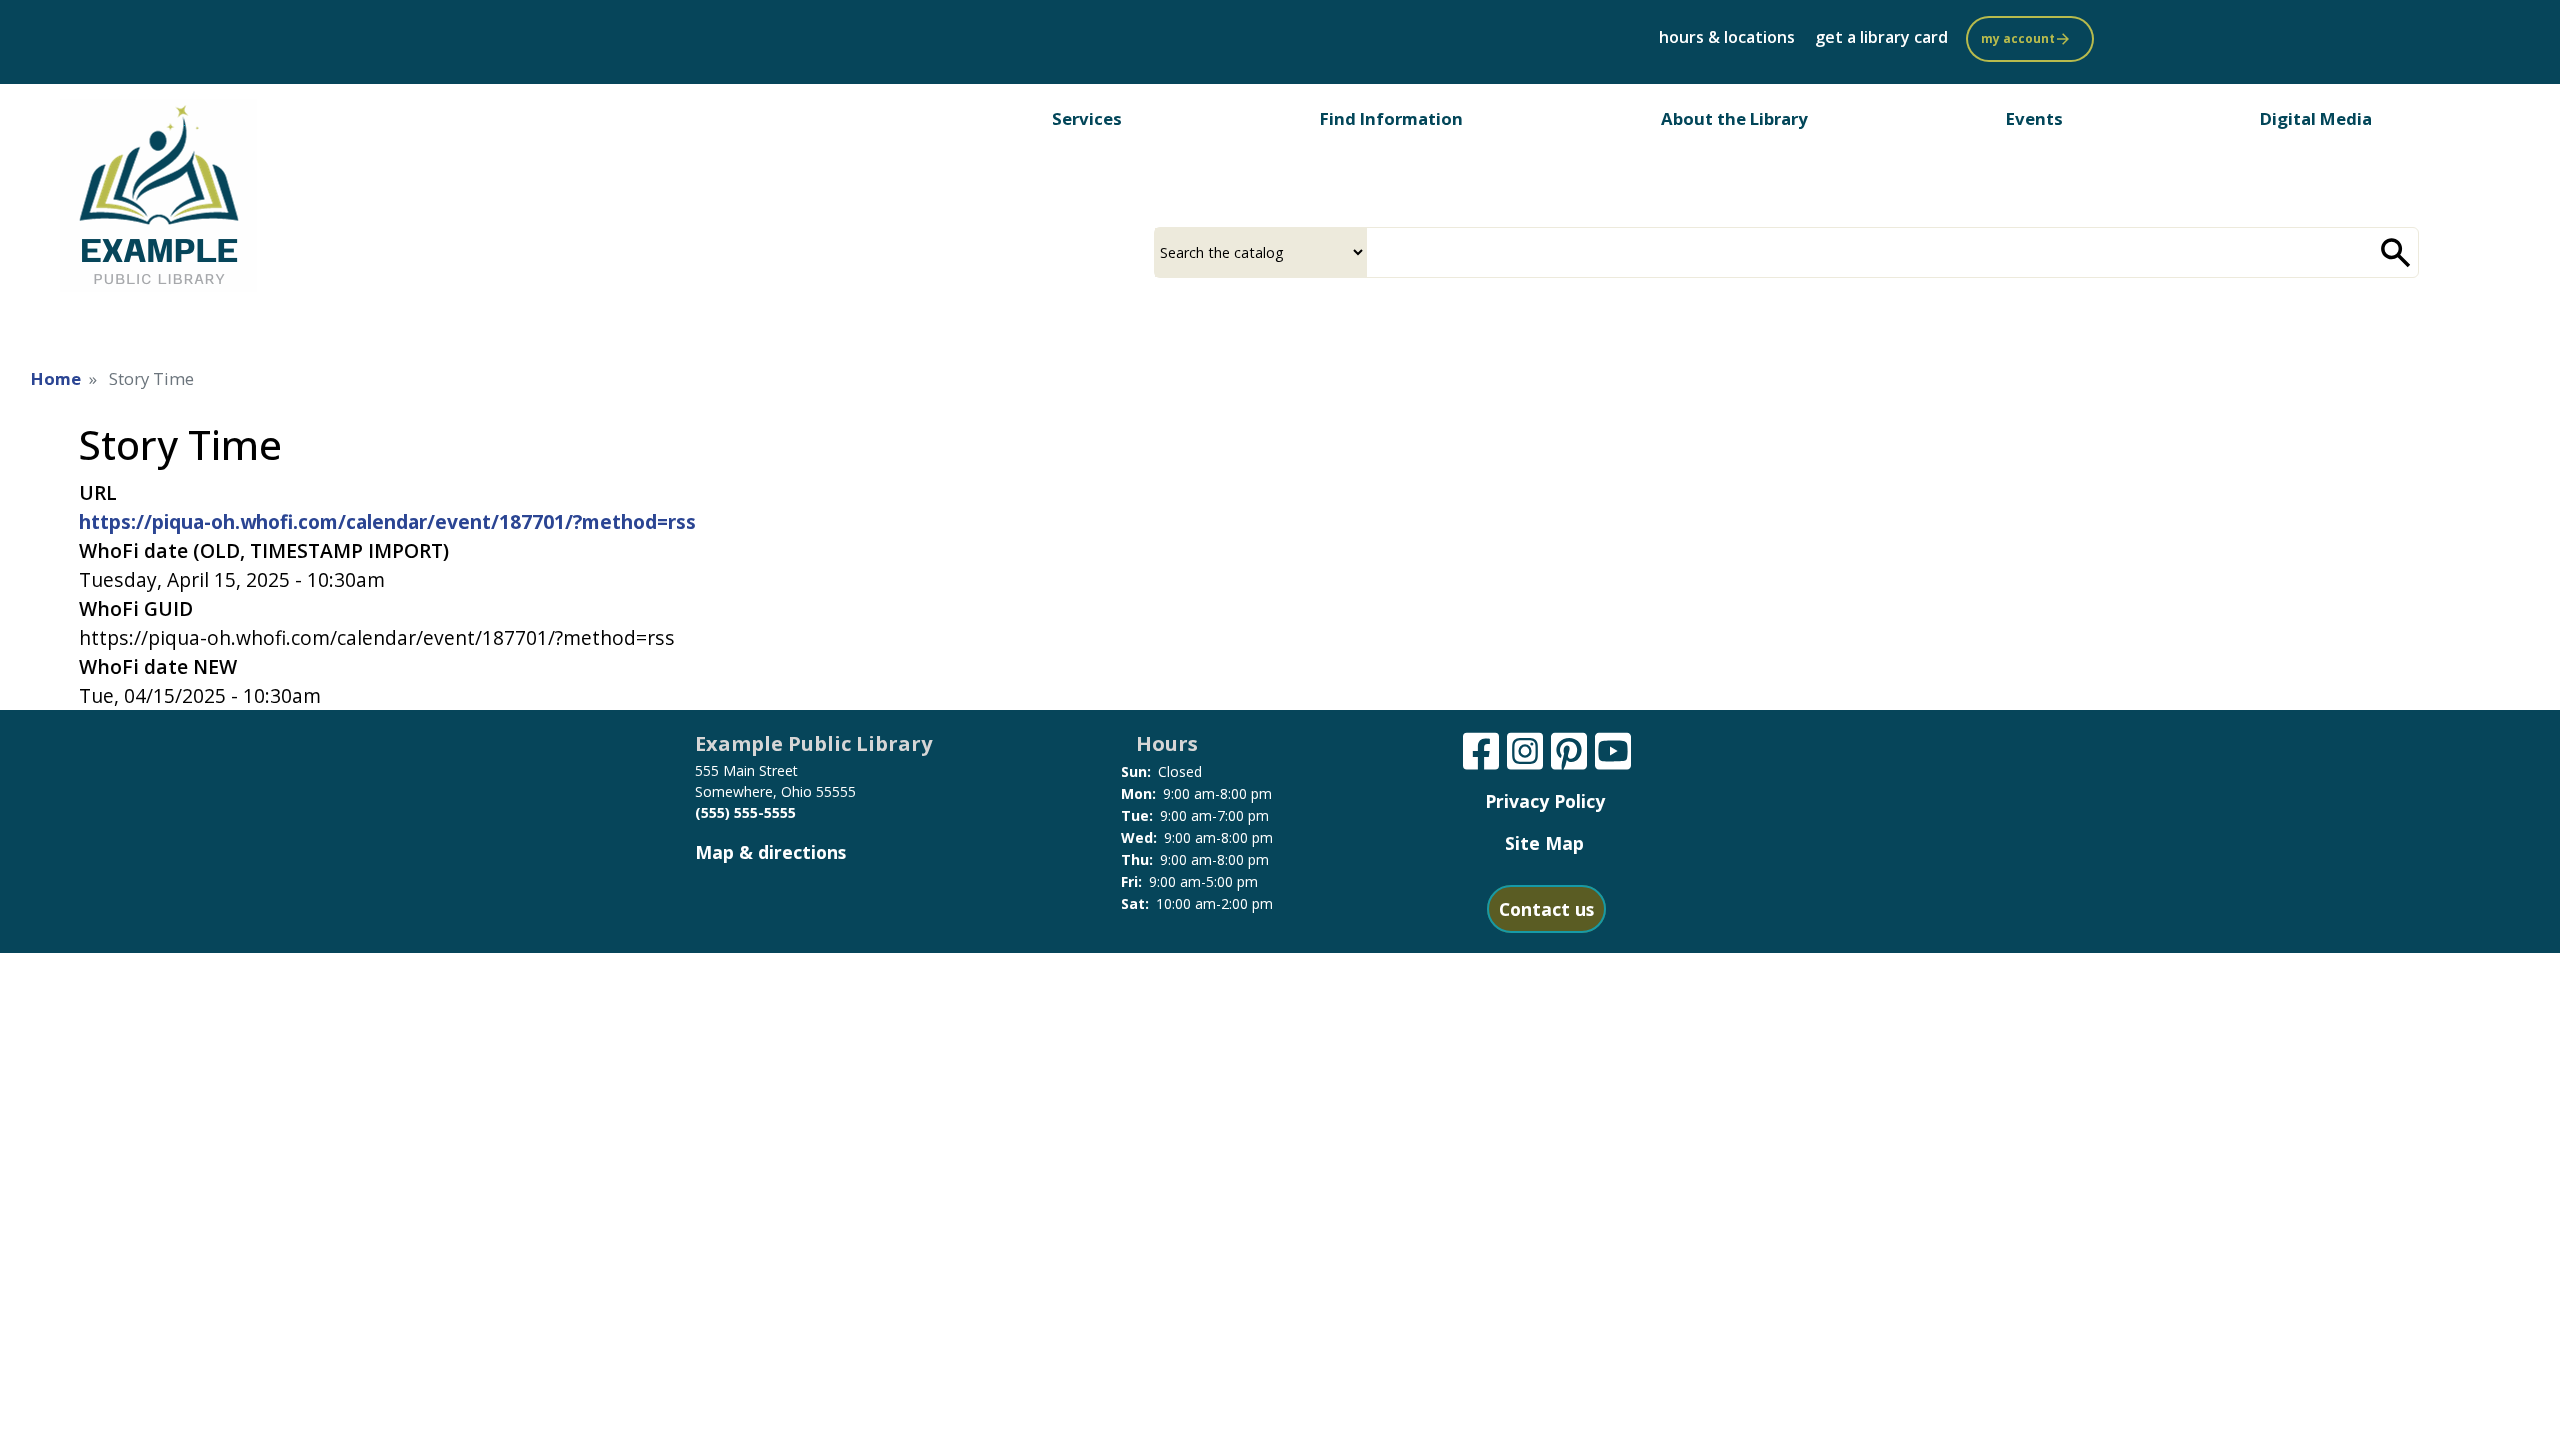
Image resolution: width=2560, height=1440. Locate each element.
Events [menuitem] (2034, 118)
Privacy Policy (1545, 801)
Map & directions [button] (770, 852)
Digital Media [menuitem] (2316, 118)
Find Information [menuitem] (1391, 118)
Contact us (1546, 909)
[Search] (2396, 252)
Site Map (1544, 843)
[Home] (158, 195)
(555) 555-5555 (745, 812)
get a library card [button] (1881, 37)
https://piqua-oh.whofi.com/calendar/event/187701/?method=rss (387, 521)
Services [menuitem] (1087, 118)
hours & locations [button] (1727, 37)
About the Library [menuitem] (1734, 118)
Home (56, 378)
